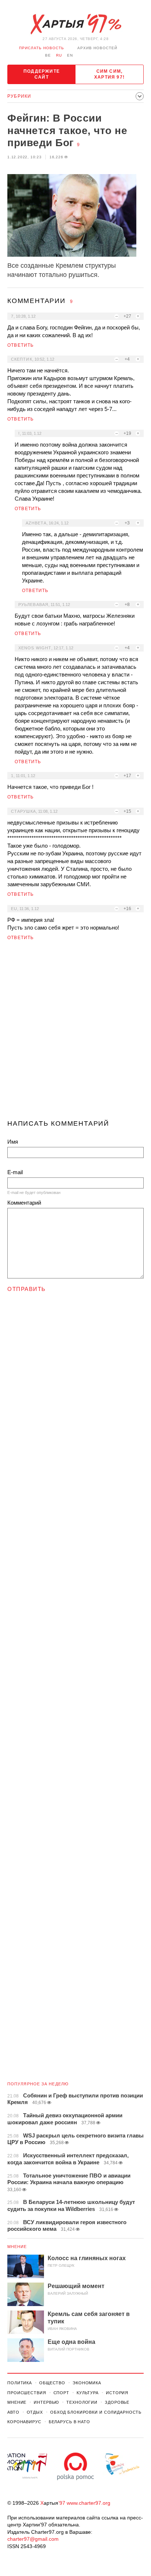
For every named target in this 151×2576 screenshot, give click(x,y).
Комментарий (24, 1203)
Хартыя (75, 24)
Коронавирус (24, 2422)
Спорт (61, 2393)
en (70, 55)
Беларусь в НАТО (69, 2422)
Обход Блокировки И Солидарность (96, 2412)
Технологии (82, 2402)
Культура (88, 2393)
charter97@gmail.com (33, 2539)
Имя (13, 1142)
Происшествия (27, 2393)
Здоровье (117, 2402)
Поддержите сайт (42, 74)
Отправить (27, 1289)
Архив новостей (97, 48)
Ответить (21, 345)
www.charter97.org (89, 2503)
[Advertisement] (75, 1033)
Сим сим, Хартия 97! (109, 74)
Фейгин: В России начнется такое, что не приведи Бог (67, 130)
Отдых (35, 2412)
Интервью (46, 2402)
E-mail (15, 1172)
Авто (13, 2412)
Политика (20, 2383)
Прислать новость (42, 48)
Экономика (87, 2383)
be (48, 55)
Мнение (17, 2247)
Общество (52, 2383)
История (117, 2393)
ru (59, 55)
